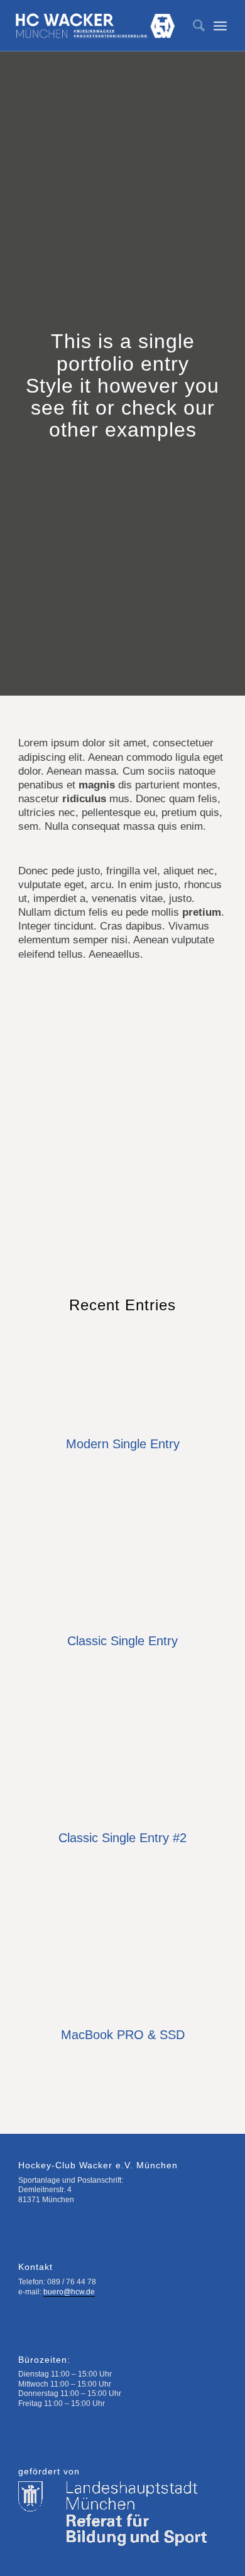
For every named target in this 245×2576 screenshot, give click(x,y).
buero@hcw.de (69, 2292)
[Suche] (193, 26)
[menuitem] (193, 26)
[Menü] (220, 26)
